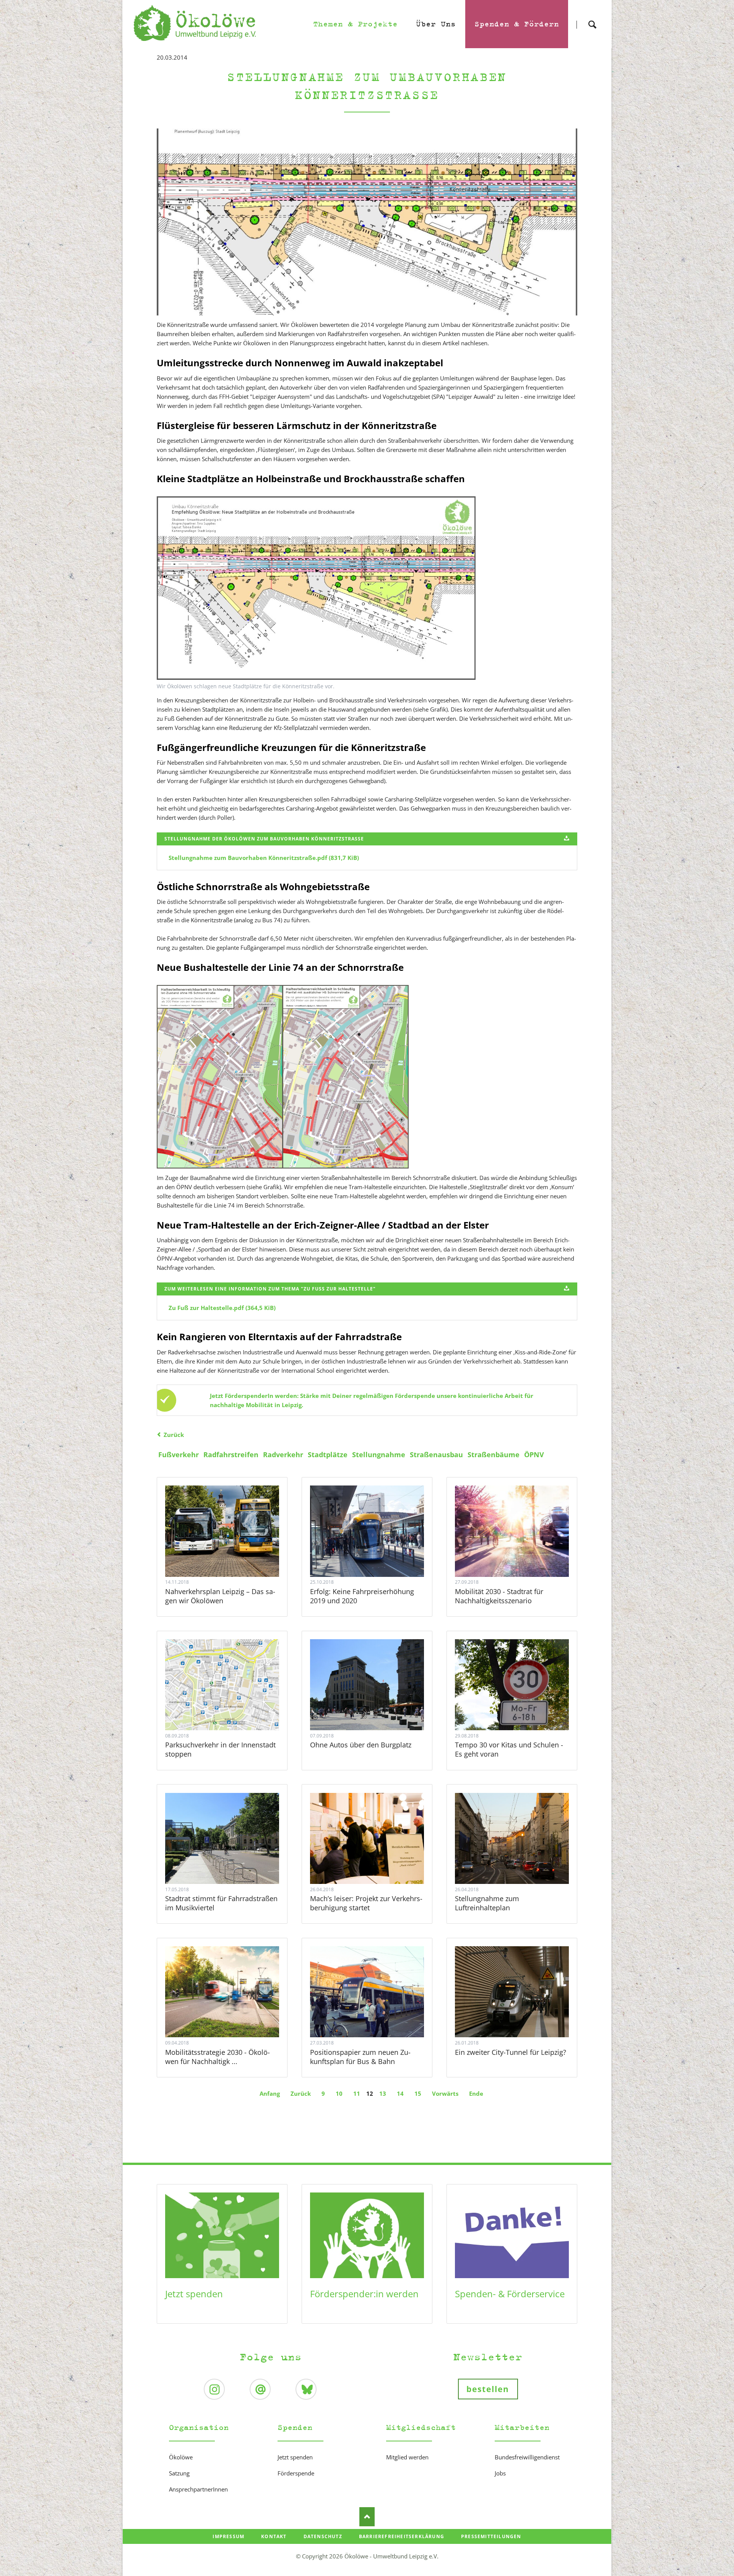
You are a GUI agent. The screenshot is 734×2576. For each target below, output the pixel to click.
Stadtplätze (328, 1455)
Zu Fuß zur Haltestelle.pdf (222, 1308)
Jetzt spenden (194, 2294)
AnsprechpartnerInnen (198, 2489)
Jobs (500, 2473)
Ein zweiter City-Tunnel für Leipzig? (511, 2052)
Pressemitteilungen (491, 2536)
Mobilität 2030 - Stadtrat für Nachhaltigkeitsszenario (499, 1596)
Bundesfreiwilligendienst (527, 2457)
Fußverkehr (179, 1455)
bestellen (488, 2389)
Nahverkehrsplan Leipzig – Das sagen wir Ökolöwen (220, 1596)
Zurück (174, 1435)
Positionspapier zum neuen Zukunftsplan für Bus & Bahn (360, 2057)
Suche (592, 18)
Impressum (228, 2536)
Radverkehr (283, 1455)
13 (383, 2093)
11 (357, 2093)
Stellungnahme (379, 1455)
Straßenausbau (436, 1455)
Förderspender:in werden (364, 2294)
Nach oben (367, 2517)
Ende (476, 2093)
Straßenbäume (494, 1455)
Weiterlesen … (232, 1552)
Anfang (270, 2093)
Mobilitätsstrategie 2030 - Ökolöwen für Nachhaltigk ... (218, 2057)
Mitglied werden (407, 2457)
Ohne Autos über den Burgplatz (361, 1745)
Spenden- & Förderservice (510, 2294)
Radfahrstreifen (231, 1455)
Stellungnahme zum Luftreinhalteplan (487, 1903)
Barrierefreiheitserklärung (402, 2536)
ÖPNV (534, 1455)
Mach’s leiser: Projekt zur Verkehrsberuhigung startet (366, 1903)
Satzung (179, 2473)
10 (339, 2093)
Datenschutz (323, 2536)
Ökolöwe (181, 2457)
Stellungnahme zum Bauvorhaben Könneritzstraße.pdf (264, 858)
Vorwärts (445, 2093)
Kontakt (274, 2536)
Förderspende (296, 2473)
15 (418, 2093)
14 (400, 2093)
